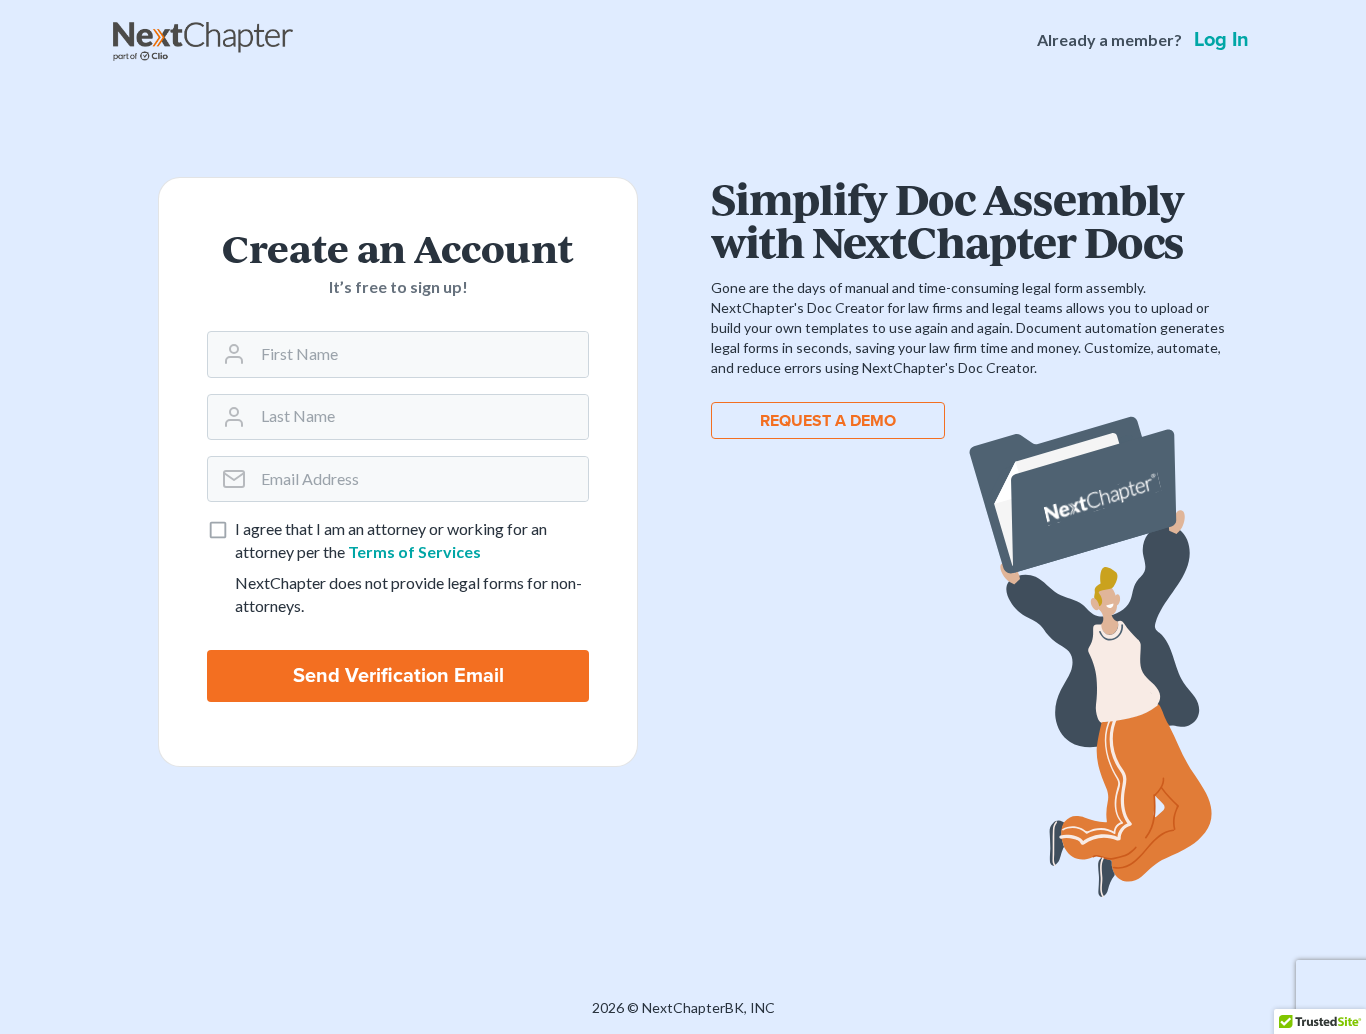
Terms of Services (414, 551)
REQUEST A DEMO (828, 421)
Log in (1221, 40)
